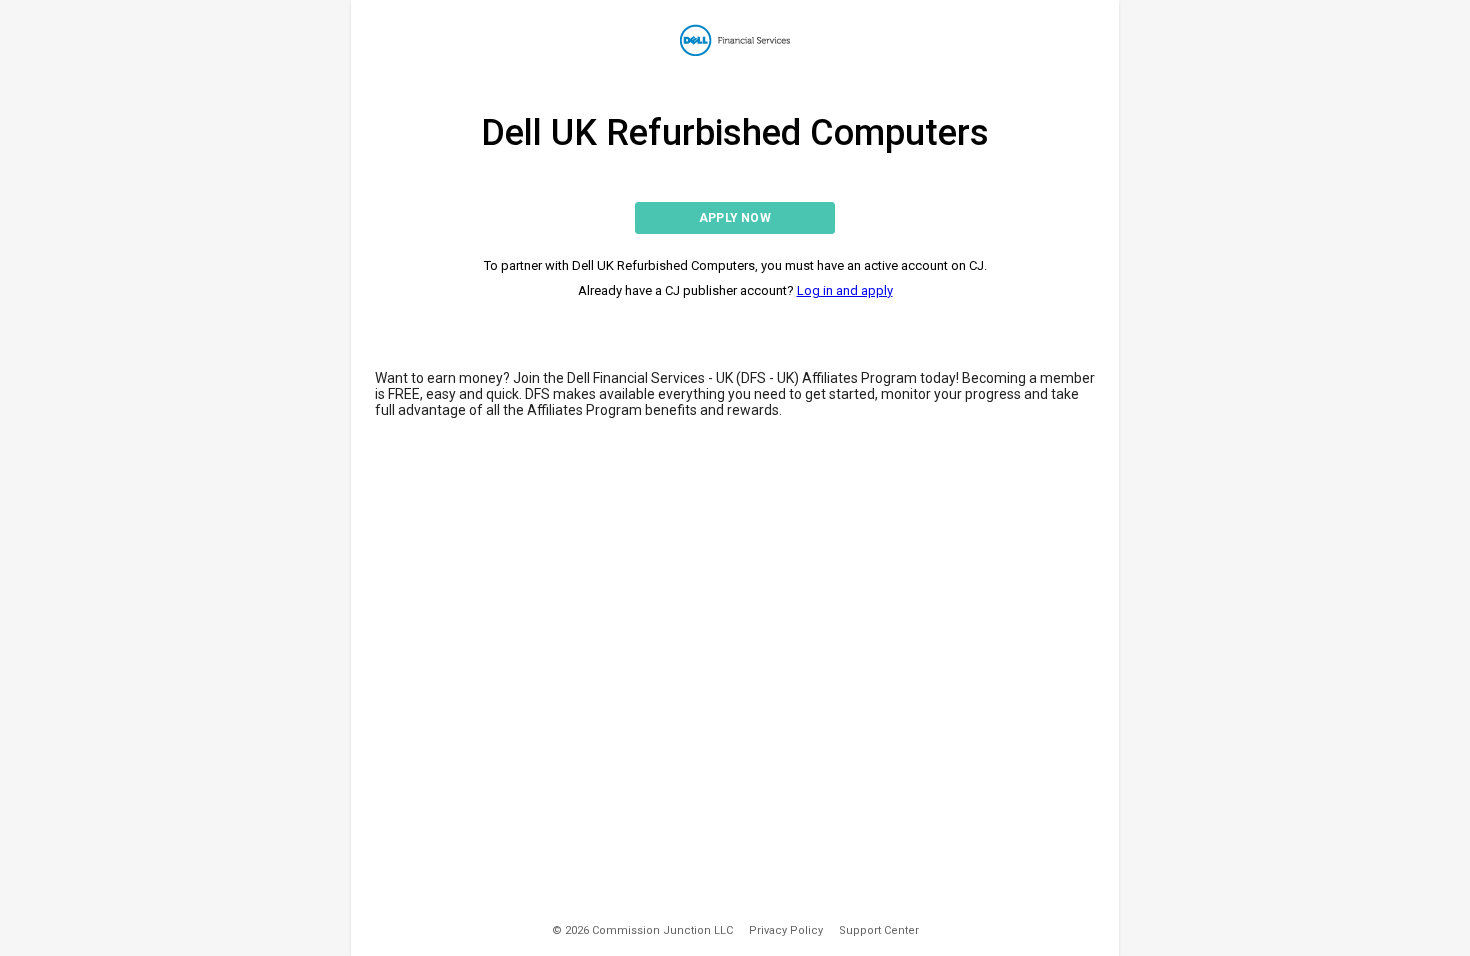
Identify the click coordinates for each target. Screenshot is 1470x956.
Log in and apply (845, 290)
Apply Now (735, 218)
